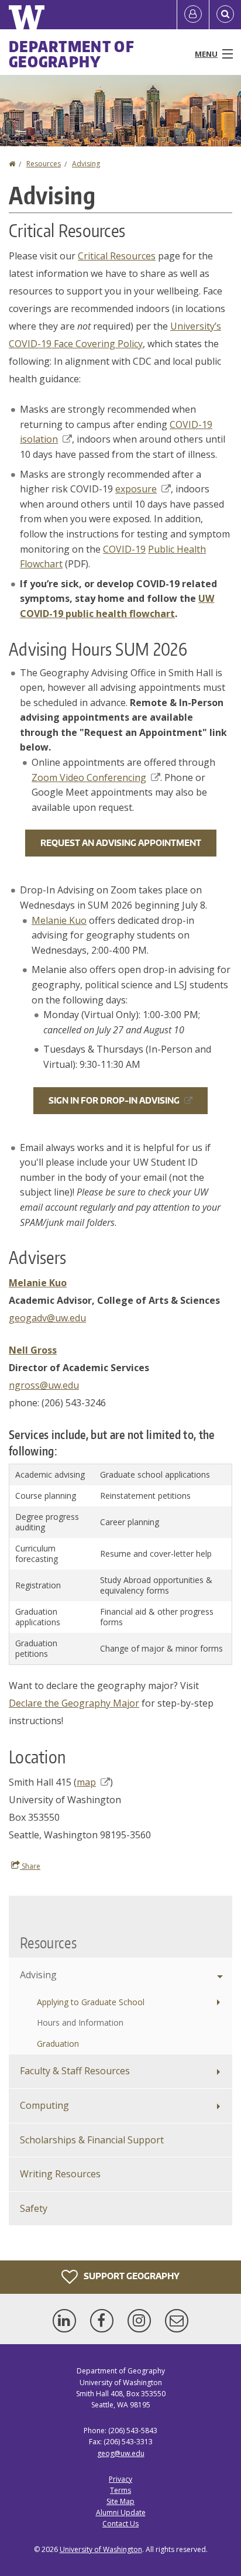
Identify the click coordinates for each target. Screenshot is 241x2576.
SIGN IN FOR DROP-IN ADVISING (114, 1100)
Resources (44, 164)
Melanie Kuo (59, 920)
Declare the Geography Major (74, 1703)
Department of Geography (72, 54)
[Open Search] (225, 15)
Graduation (58, 2044)
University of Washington (101, 2549)
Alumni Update (121, 2512)
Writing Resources (60, 2174)
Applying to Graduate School (91, 2002)
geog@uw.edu (121, 2453)
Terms (120, 2490)
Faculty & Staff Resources (75, 2071)
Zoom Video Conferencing (89, 777)
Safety (34, 2208)
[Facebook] (104, 2321)
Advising (86, 164)
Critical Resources (117, 256)
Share (30, 1866)
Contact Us (120, 2524)
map (86, 1782)
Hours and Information (80, 2022)
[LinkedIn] (67, 2321)
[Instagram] (142, 2321)
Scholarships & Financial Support (92, 2140)
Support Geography (131, 2276)
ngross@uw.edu (44, 1385)
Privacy (120, 2479)
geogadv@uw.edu (47, 1318)
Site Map (120, 2501)
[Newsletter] (177, 2321)
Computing (44, 2105)
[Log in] (193, 15)
